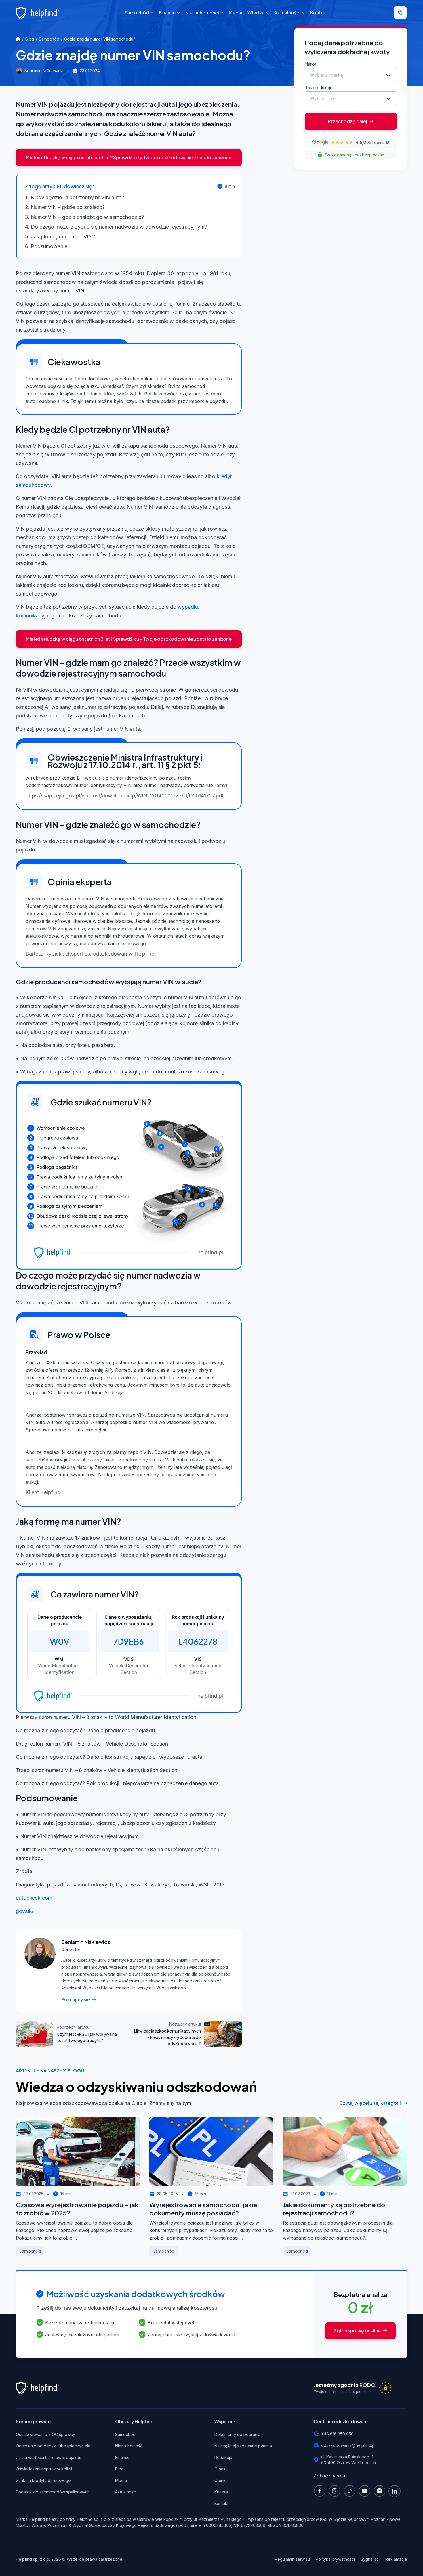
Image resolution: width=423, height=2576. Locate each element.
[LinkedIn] (396, 2491)
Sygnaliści (370, 2559)
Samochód (49, 39)
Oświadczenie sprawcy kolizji (44, 2469)
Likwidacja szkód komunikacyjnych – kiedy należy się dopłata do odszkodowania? (167, 2037)
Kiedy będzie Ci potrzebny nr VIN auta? (77, 197)
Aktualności (126, 2492)
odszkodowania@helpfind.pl (348, 2445)
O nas (220, 2469)
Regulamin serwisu (292, 2559)
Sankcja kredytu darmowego (43, 2480)
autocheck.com (34, 1898)
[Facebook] (321, 2491)
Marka (310, 64)
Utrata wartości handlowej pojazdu (49, 2457)
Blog (30, 39)
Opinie (221, 2480)
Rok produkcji (318, 87)
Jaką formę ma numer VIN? (63, 237)
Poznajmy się (76, 1999)
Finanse (122, 2457)
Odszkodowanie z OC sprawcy (45, 2434)
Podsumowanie (49, 246)
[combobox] (351, 75)
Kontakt (221, 2503)
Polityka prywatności (335, 2559)
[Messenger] (381, 2491)
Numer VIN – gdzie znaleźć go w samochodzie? (87, 217)
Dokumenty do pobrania (237, 2434)
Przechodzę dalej (348, 121)
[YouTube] (366, 2491)
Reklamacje (396, 2559)
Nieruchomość (129, 2446)
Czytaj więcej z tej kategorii (370, 2103)
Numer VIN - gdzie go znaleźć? (68, 207)
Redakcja (223, 2457)
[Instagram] (336, 2491)
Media (121, 2480)
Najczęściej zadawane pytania (243, 2446)
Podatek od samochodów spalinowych (53, 2492)
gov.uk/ (25, 1911)
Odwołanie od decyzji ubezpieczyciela (53, 2446)
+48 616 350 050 (337, 2434)
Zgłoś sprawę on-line (357, 2331)
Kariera (221, 2492)
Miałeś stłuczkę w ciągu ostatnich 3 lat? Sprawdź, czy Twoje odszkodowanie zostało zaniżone (129, 157)
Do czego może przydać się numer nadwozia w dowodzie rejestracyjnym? (119, 227)
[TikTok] (351, 2491)
